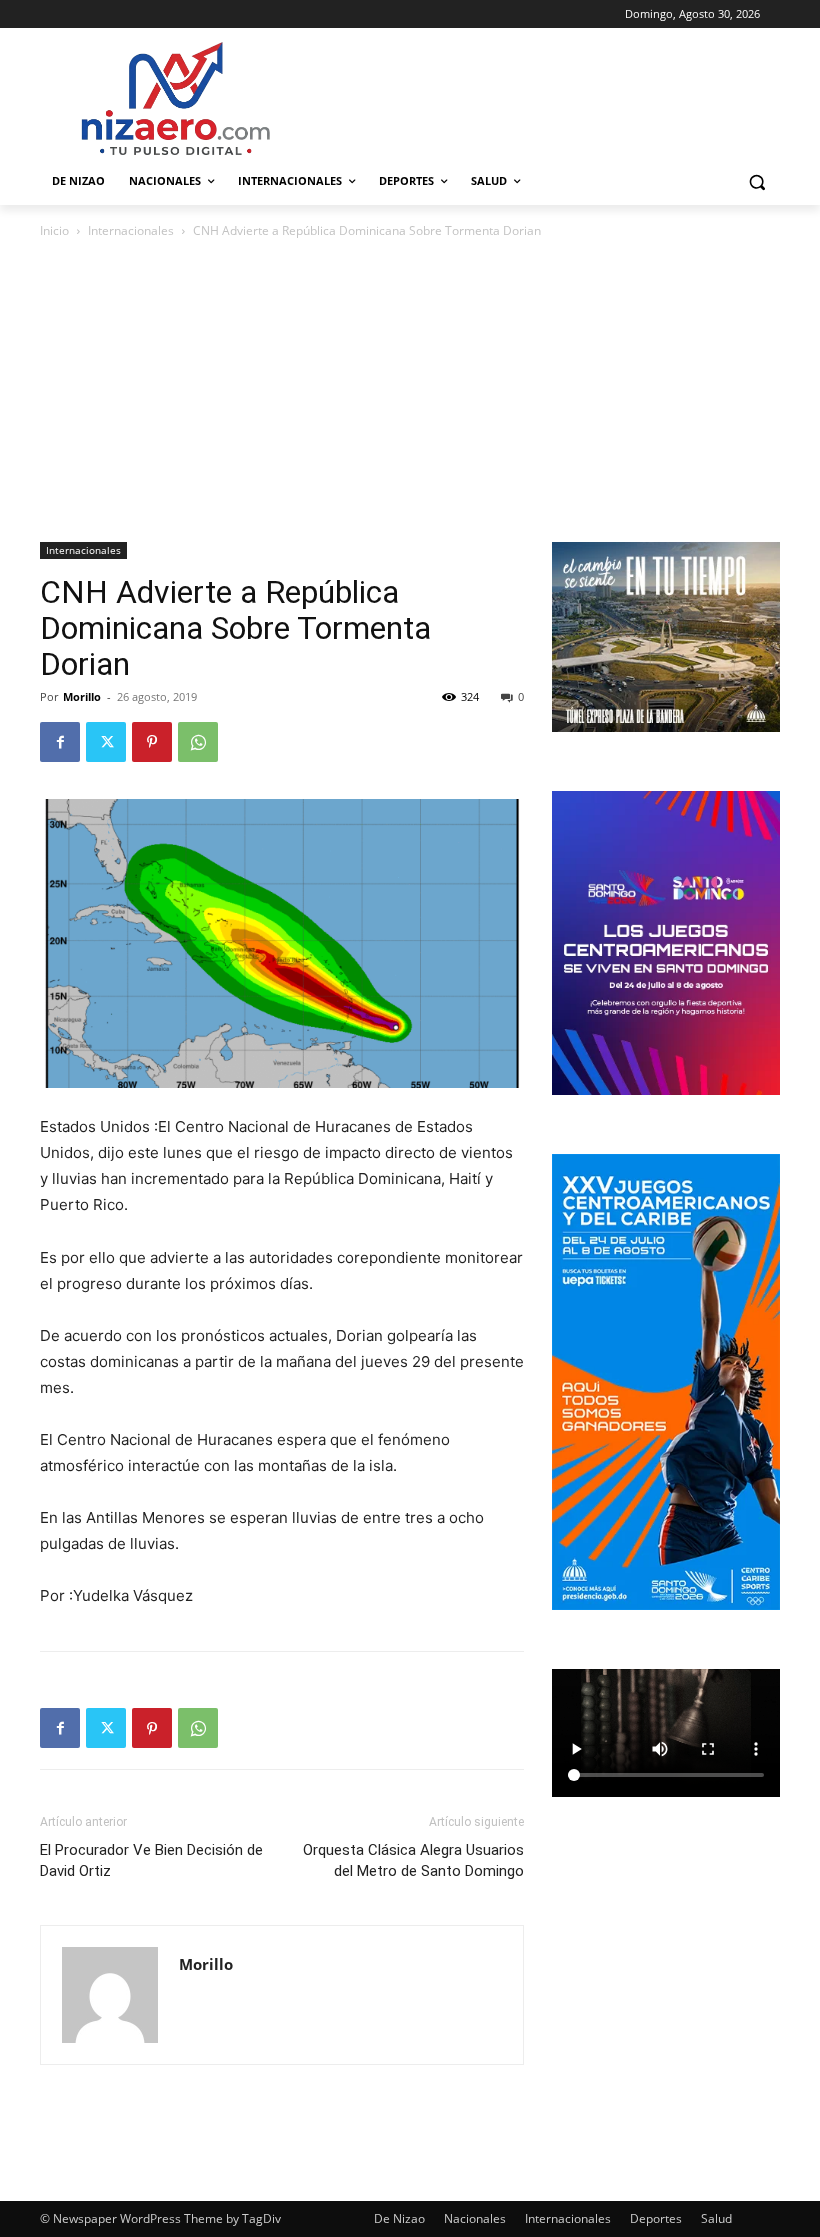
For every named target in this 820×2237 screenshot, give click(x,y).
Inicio (54, 230)
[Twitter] (106, 742)
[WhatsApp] (198, 742)
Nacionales (475, 2218)
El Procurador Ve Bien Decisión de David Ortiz (151, 1860)
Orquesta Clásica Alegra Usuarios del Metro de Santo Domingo (413, 1860)
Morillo (82, 696)
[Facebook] (60, 742)
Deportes (656, 2218)
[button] (756, 181)
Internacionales (131, 230)
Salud (716, 2218)
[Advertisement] (410, 392)
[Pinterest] (152, 742)
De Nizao (399, 2218)
